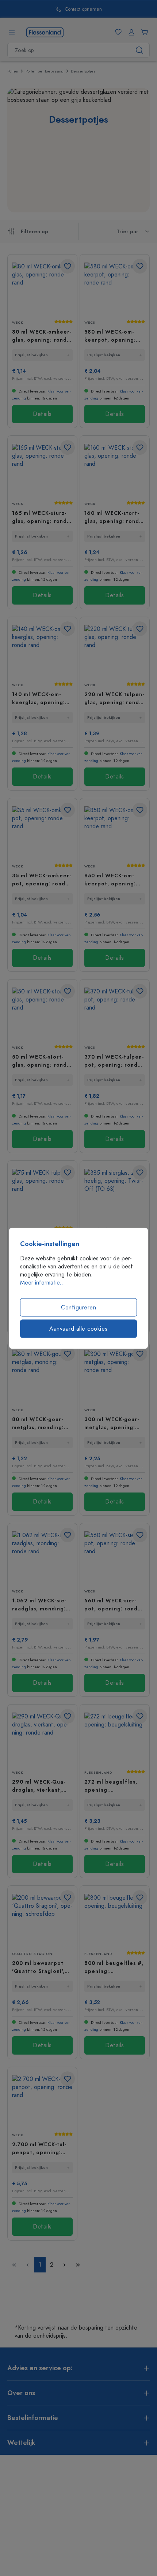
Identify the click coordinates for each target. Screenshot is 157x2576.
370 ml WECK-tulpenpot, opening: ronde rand (114, 1061)
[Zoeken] (140, 50)
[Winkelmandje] (143, 32)
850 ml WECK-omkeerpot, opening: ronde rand (110, 880)
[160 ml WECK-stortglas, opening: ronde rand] (115, 470)
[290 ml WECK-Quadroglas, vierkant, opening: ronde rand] (42, 1738)
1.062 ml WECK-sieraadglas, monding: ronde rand (39, 1605)
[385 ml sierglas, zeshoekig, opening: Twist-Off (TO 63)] (115, 1195)
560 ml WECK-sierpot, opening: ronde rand (113, 1605)
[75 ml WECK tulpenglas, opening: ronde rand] (42, 1195)
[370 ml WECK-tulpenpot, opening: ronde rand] (115, 1013)
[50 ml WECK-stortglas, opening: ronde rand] (42, 1013)
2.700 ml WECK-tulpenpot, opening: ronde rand (39, 2148)
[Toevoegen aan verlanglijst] (68, 266)
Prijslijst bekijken (31, 355)
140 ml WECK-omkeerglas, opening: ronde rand (39, 698)
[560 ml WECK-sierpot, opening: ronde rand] (115, 1557)
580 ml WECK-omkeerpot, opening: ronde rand (110, 336)
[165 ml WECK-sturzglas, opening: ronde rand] (42, 470)
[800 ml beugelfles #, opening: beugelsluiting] (115, 1920)
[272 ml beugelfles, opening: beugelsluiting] (115, 1738)
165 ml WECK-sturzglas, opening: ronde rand (41, 517)
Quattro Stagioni (33, 1954)
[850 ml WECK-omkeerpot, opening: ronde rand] (115, 832)
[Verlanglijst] (117, 32)
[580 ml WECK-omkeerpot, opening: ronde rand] (115, 288)
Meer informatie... (43, 1282)
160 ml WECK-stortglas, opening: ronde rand (114, 517)
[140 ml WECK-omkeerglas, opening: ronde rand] (42, 651)
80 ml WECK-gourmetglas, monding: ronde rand (38, 1423)
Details (42, 414)
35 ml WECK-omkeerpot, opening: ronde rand (41, 880)
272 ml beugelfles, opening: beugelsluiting (111, 1786)
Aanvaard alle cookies (78, 1328)
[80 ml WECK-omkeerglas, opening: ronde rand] (42, 288)
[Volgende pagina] (64, 2265)
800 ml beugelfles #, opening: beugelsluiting (114, 1967)
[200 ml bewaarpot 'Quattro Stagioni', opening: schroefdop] (42, 1920)
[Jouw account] (130, 32)
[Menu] (12, 32)
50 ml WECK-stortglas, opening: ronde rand (41, 1061)
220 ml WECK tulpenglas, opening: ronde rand (114, 698)
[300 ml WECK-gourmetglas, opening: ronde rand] (115, 1376)
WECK (18, 323)
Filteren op (35, 232)
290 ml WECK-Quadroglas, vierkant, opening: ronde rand (41, 1786)
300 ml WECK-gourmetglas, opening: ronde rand (112, 1423)
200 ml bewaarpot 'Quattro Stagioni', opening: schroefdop (41, 1967)
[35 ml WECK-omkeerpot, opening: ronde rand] (42, 832)
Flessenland (98, 1773)
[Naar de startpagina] (45, 32)
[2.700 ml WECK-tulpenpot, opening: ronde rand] (42, 2101)
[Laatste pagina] (78, 2265)
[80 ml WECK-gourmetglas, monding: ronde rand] (42, 1376)
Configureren (78, 1307)
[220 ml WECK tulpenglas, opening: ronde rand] (115, 651)
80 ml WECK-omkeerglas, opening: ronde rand (42, 336)
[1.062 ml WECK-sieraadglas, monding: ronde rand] (42, 1557)
